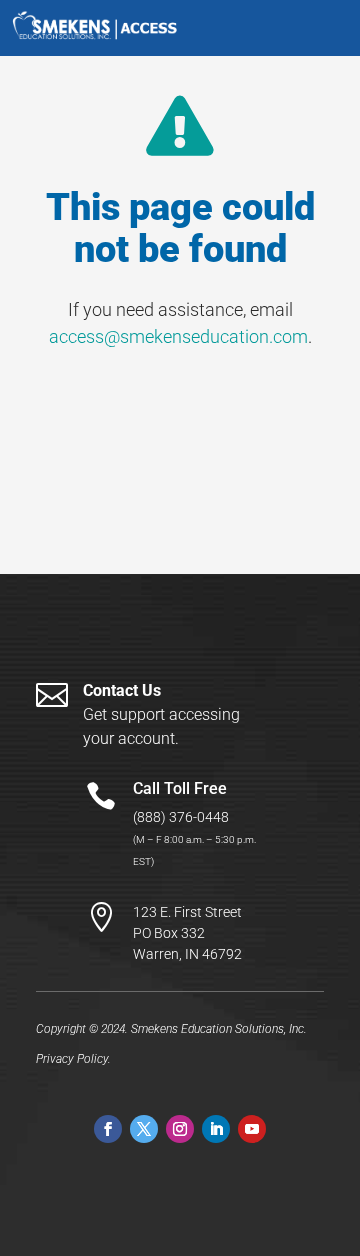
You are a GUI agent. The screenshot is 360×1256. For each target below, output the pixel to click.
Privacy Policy (72, 1059)
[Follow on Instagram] (180, 1129)
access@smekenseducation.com (178, 336)
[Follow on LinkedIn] (216, 1129)
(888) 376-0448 (181, 817)
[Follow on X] (144, 1129)
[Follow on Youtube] (252, 1129)
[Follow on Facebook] (108, 1129)
